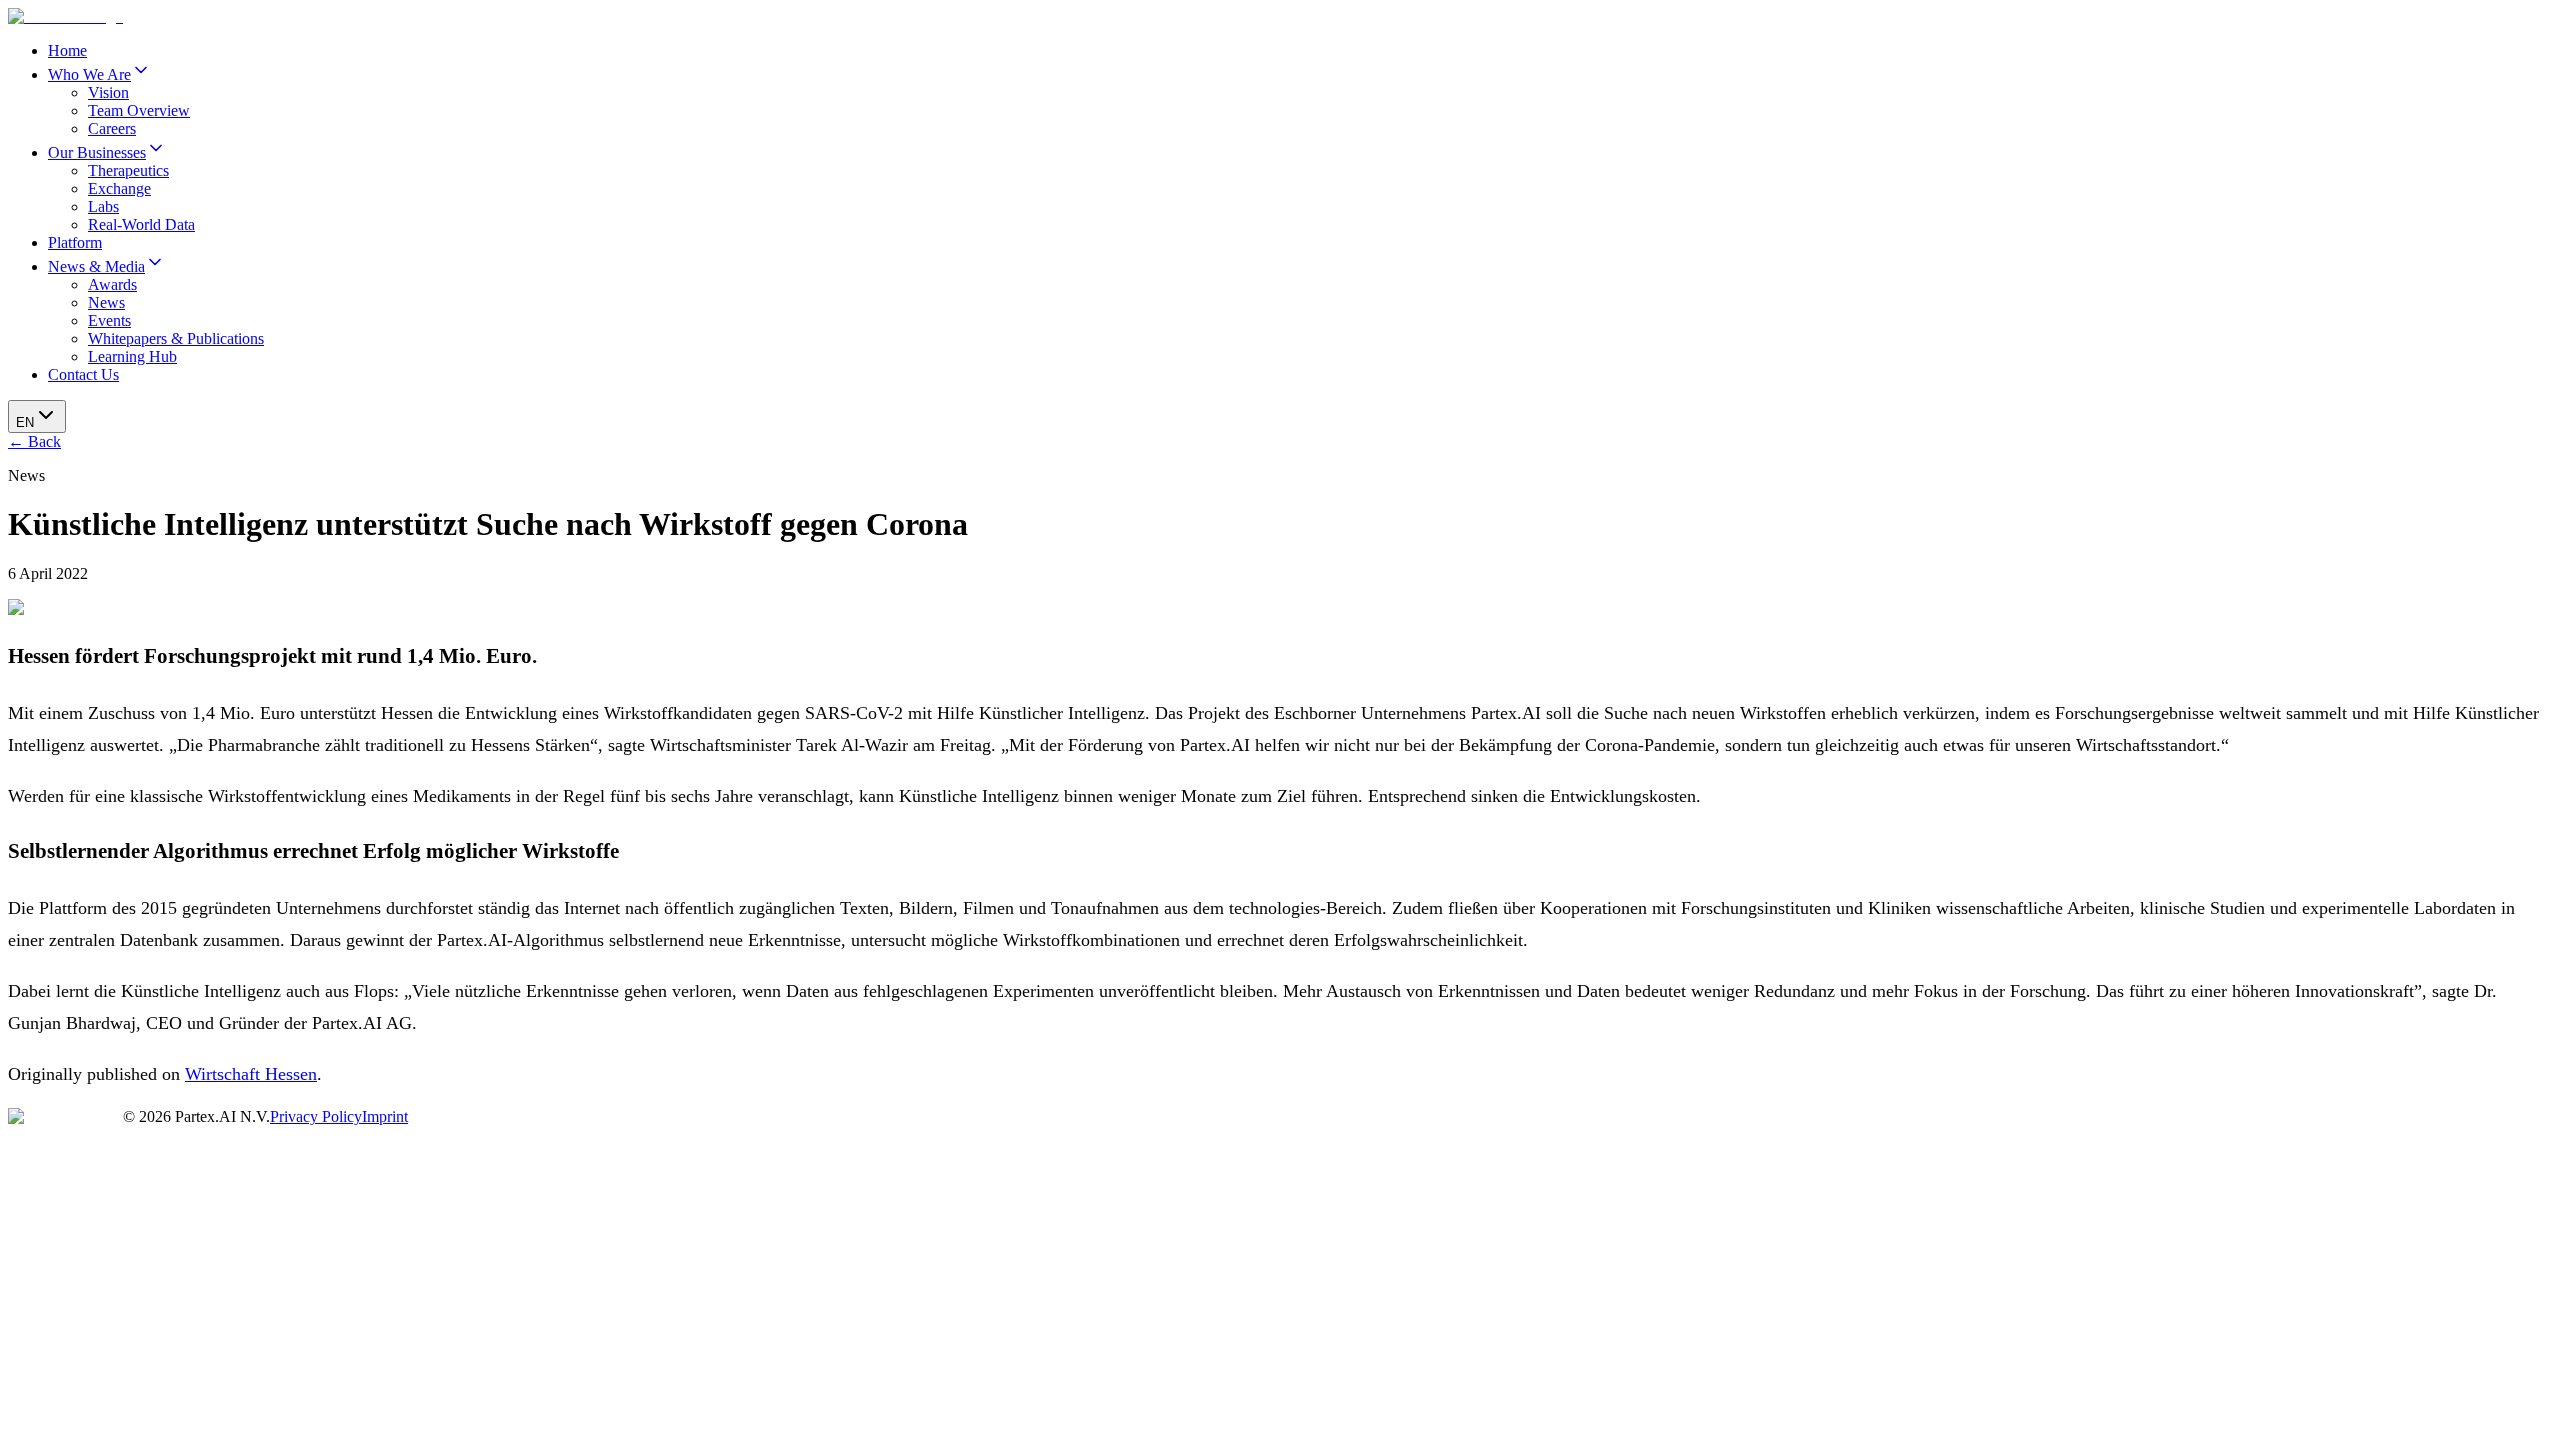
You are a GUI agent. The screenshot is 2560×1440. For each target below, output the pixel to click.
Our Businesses (97, 152)
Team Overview (139, 110)
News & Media (96, 266)
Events (109, 320)
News (106, 302)
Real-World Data (141, 224)
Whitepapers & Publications (176, 338)
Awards (112, 284)
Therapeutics (128, 170)
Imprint (385, 1116)
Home (67, 50)
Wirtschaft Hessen (251, 1074)
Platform (75, 242)
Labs (103, 206)
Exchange (119, 188)
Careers (112, 128)
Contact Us (83, 374)
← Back (34, 441)
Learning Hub (132, 356)
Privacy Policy (316, 1116)
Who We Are (89, 74)
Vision (108, 92)
